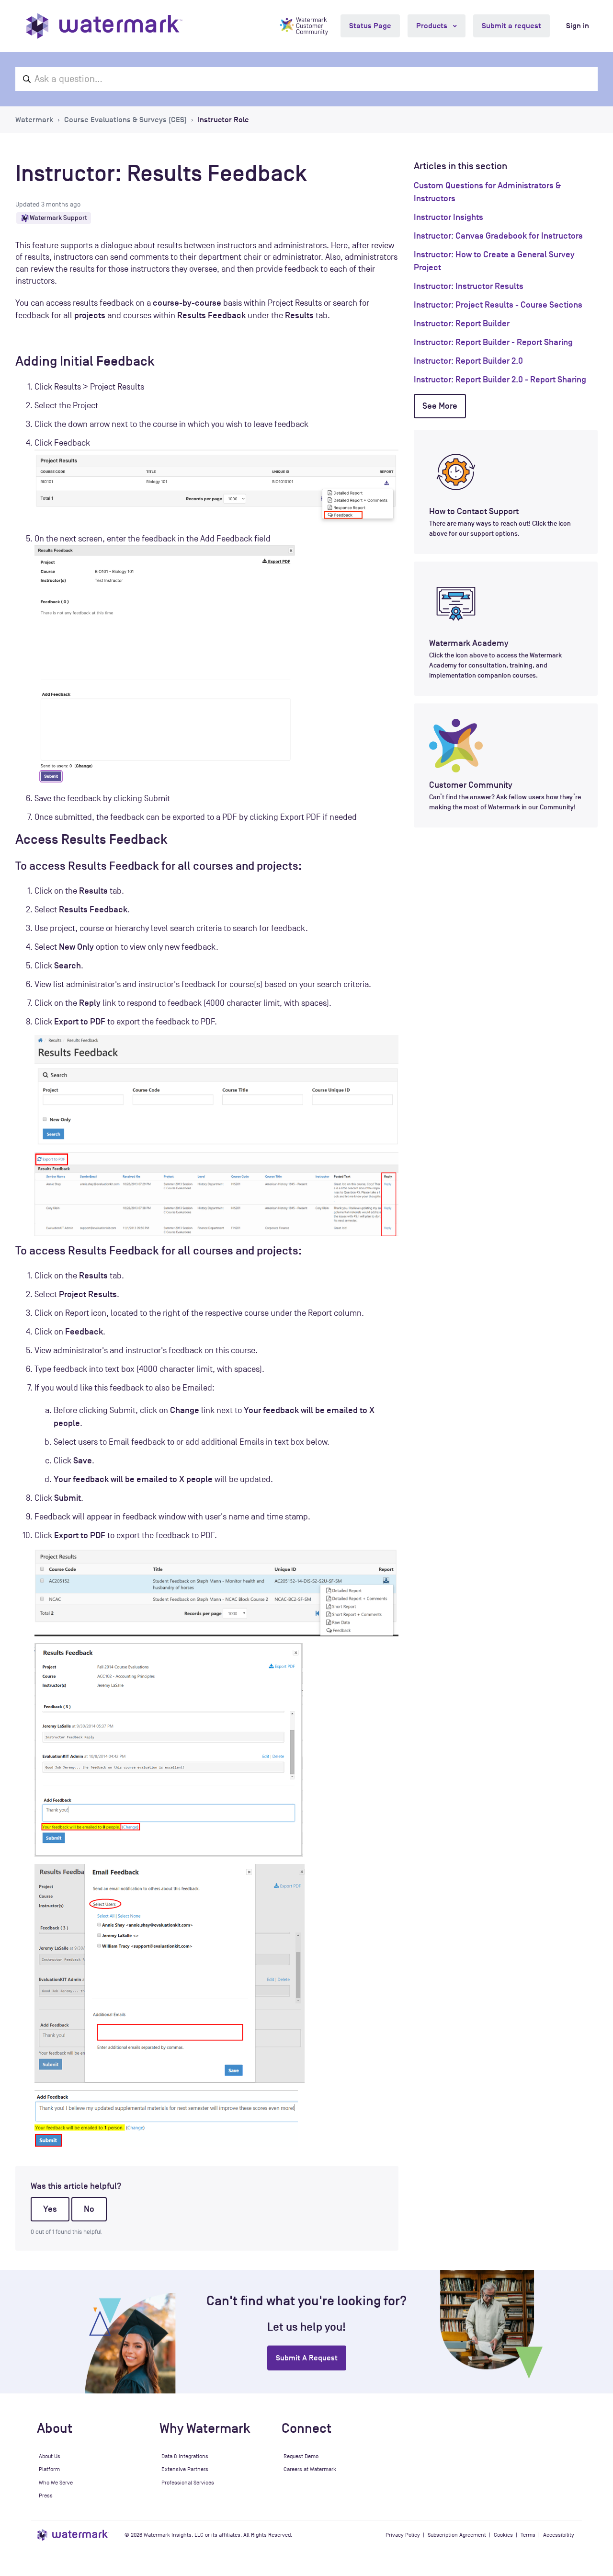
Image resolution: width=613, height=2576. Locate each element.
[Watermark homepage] (104, 26)
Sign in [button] (578, 26)
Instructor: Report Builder (462, 323)
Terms (528, 2535)
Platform (49, 2469)
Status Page (370, 26)
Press (46, 2495)
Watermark (34, 120)
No (89, 2209)
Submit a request (511, 26)
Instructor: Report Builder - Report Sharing (493, 342)
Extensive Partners (185, 2469)
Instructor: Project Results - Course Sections (498, 305)
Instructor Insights (448, 217)
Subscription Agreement (457, 2535)
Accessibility (559, 2535)
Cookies (503, 2535)
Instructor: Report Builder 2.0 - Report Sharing (500, 379)
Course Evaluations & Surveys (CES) (125, 120)
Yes (50, 2209)
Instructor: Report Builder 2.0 (468, 361)
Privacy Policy (403, 2535)
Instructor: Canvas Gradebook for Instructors (498, 236)
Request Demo (301, 2456)
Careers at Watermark (310, 2469)
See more (440, 406)
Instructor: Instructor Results (469, 286)
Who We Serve (56, 2483)
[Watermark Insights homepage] (73, 2535)
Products (433, 26)
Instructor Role (223, 120)
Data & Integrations (185, 2456)
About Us (50, 2456)
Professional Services (188, 2483)
